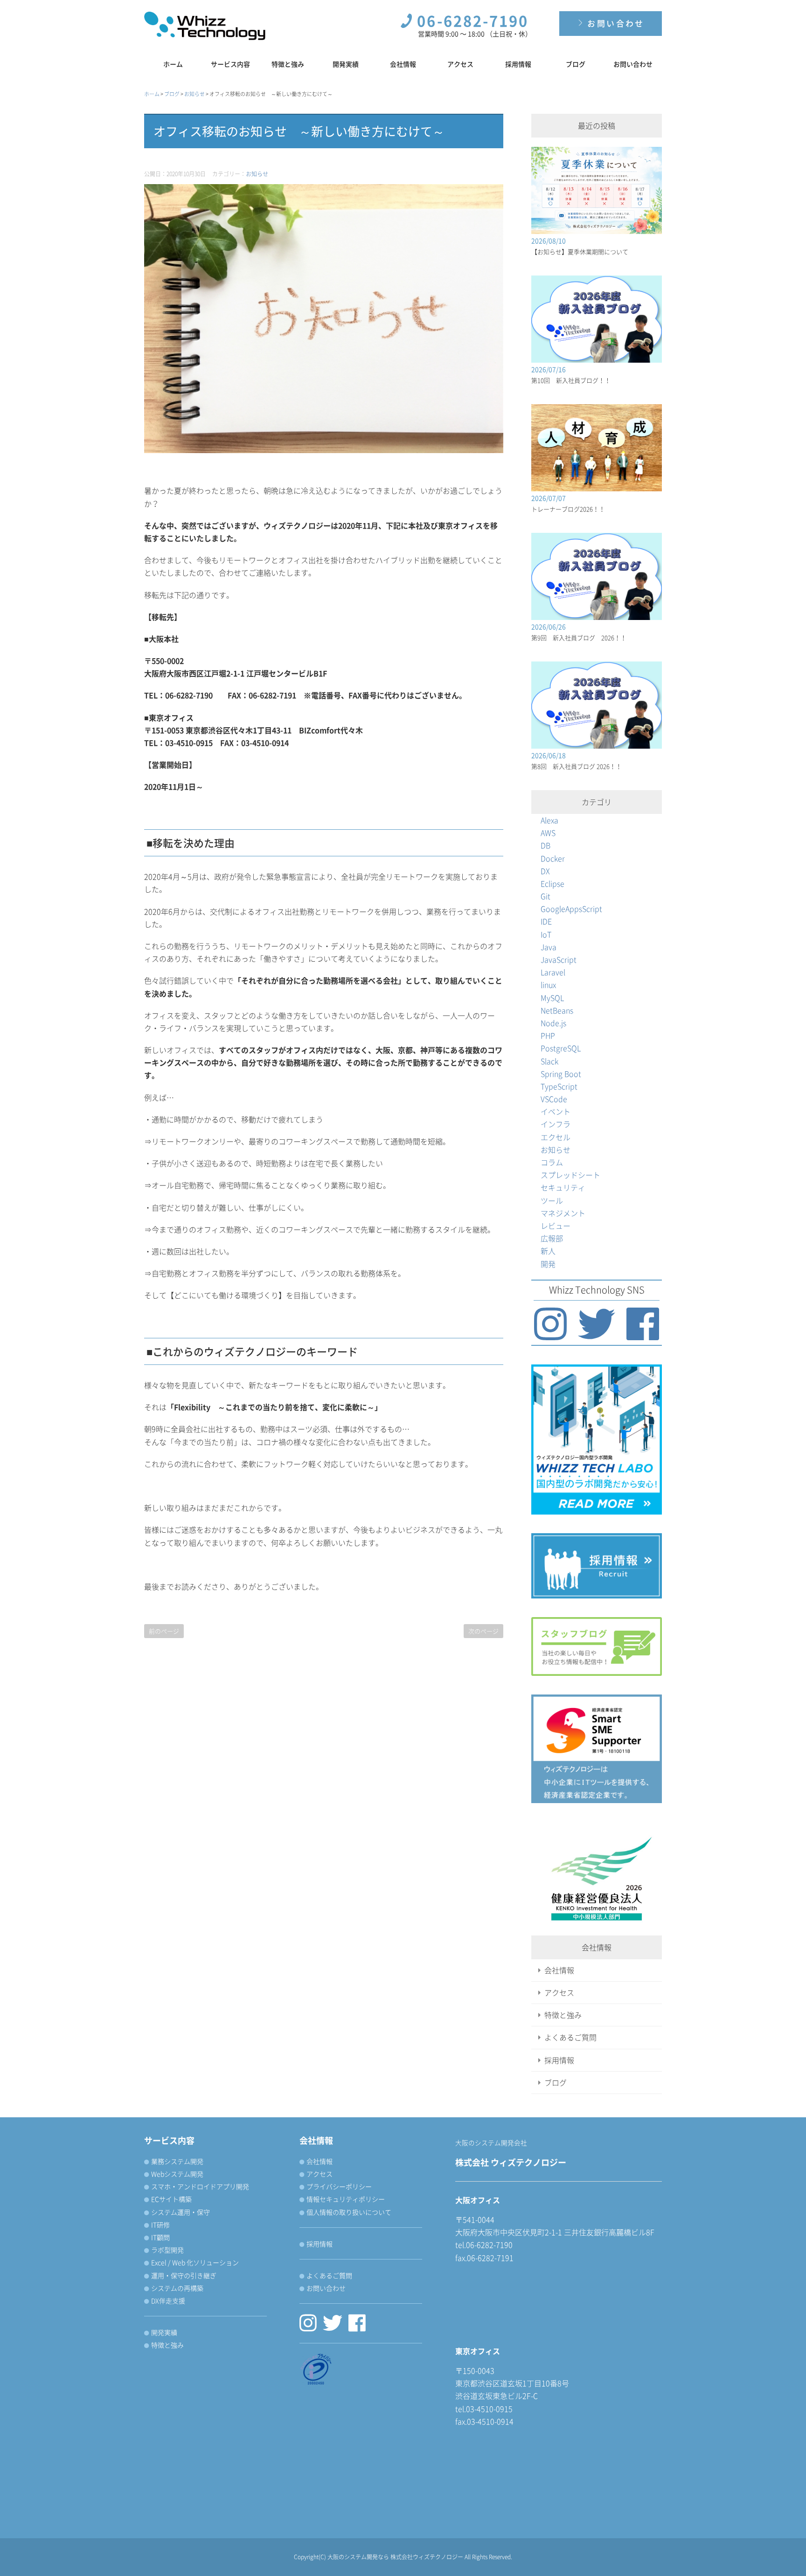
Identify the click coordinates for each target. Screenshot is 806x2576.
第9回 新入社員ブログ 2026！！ (579, 637)
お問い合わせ (614, 23)
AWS (548, 833)
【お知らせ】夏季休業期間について (580, 251)
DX (545, 871)
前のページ (164, 1631)
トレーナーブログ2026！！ (568, 509)
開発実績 (346, 64)
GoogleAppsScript (571, 909)
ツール (552, 1200)
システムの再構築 (177, 2288)
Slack (549, 1061)
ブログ (576, 64)
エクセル (556, 1137)
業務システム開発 (177, 2161)
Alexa (549, 820)
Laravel (553, 972)
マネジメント (563, 1213)
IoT (546, 934)
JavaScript (559, 959)
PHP (548, 1035)
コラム (552, 1162)
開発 (548, 1264)
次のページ (483, 1631)
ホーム (173, 64)
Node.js (553, 1023)
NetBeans (557, 1010)
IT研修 (160, 2225)
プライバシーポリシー (339, 2186)
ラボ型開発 (167, 2250)
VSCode (554, 1099)
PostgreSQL (561, 1048)
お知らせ (257, 174)
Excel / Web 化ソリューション (195, 2262)
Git (545, 896)
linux (548, 985)
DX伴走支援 (168, 2300)
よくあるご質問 (570, 2037)
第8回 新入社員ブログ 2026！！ (577, 766)
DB (545, 845)
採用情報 (518, 64)
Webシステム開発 (177, 2174)
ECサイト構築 (171, 2199)
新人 (548, 1251)
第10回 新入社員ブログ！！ (571, 380)
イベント (556, 1111)
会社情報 (403, 64)
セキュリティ (563, 1187)
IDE (546, 921)
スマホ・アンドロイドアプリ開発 (200, 2186)
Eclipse (552, 883)
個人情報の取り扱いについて (349, 2212)
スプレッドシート (570, 1175)
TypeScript (559, 1086)
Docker (553, 858)
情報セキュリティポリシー (346, 2199)
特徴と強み (288, 64)
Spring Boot (561, 1074)
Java (549, 947)
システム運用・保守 (181, 2212)
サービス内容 (230, 64)
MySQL (552, 998)
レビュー (556, 1226)
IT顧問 (160, 2237)
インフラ (556, 1124)
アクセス (460, 64)
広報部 (552, 1238)
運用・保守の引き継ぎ (184, 2275)
